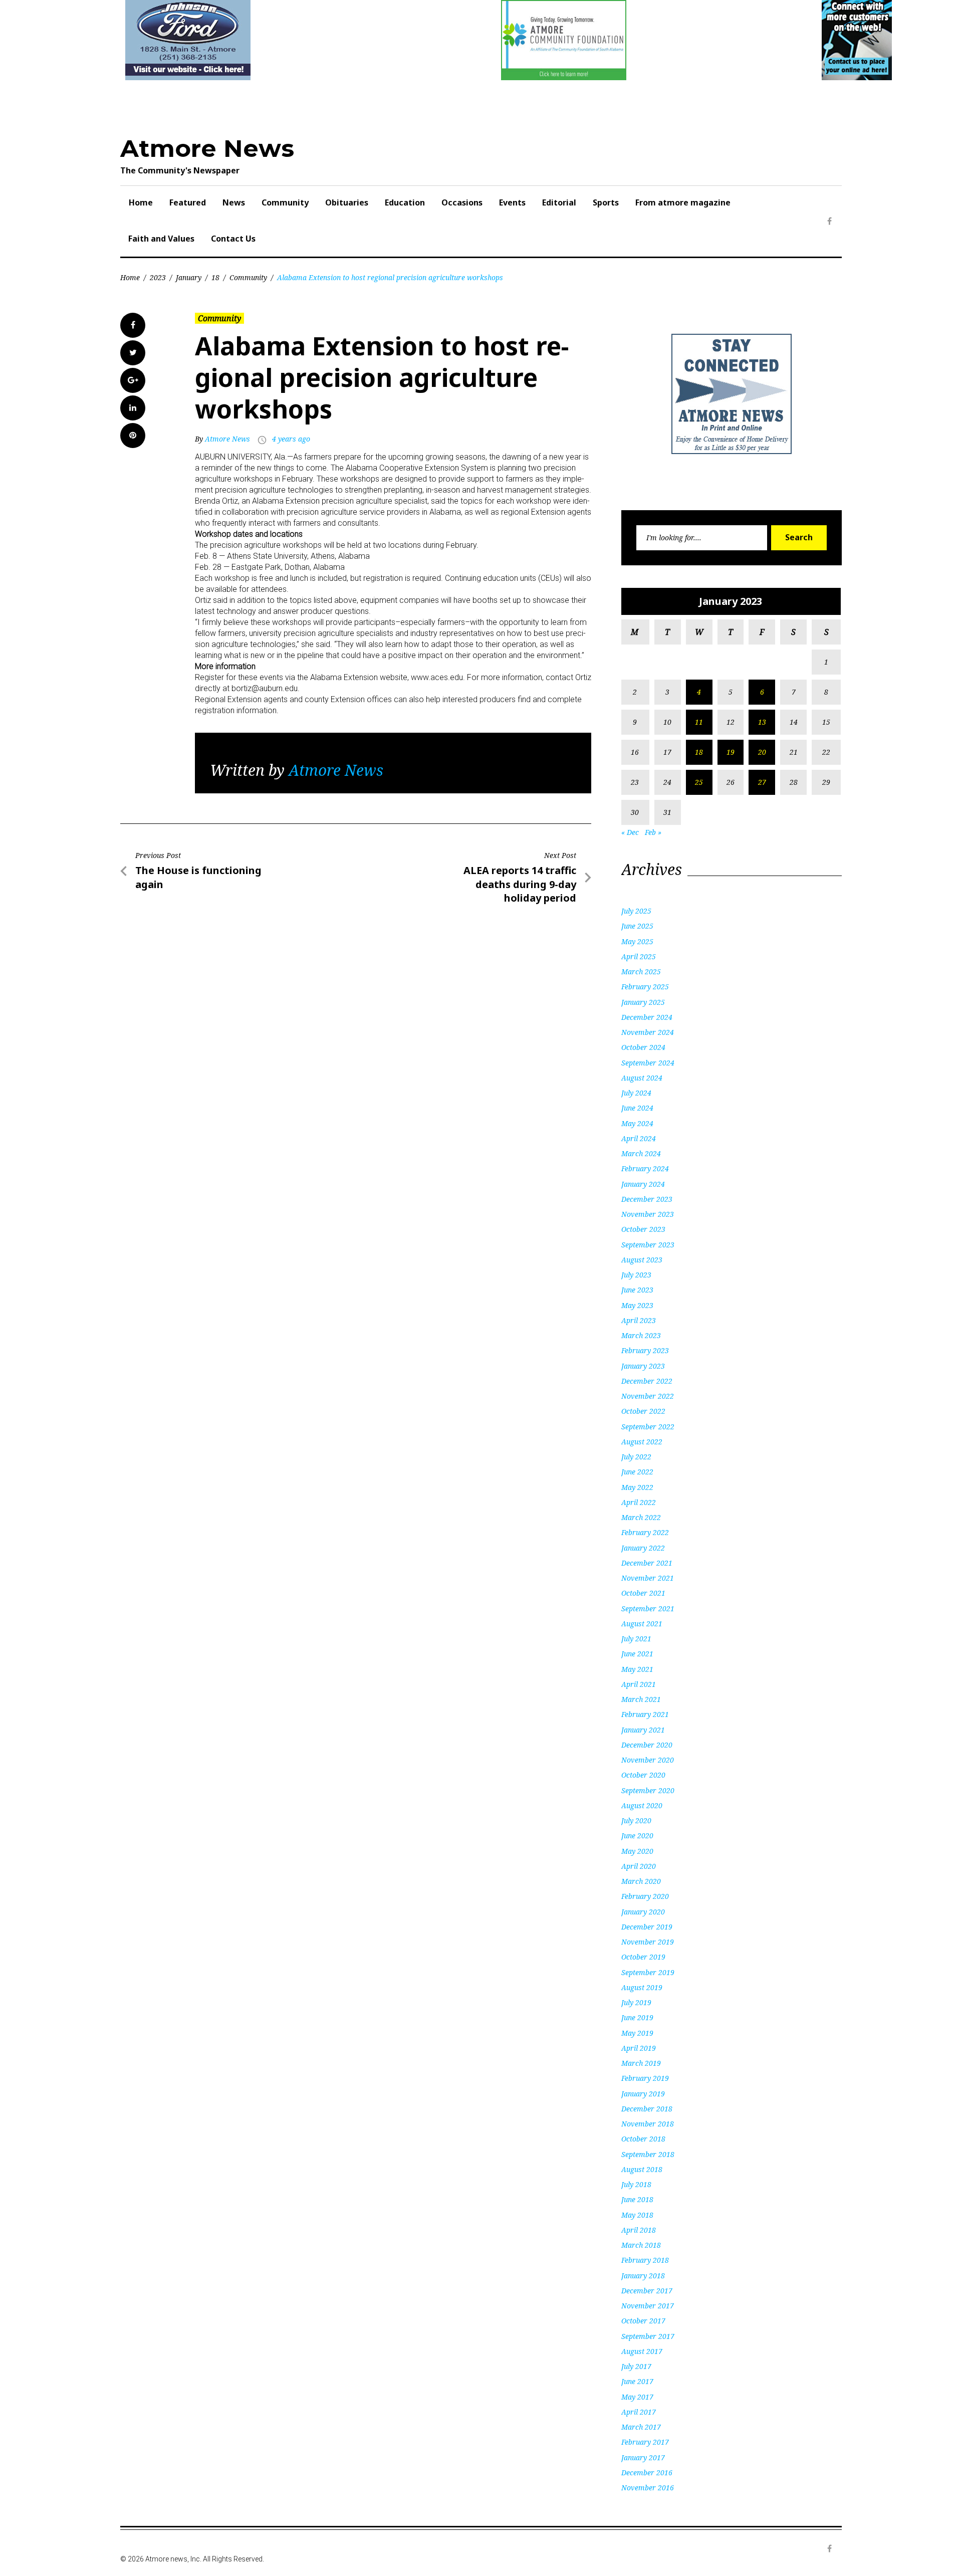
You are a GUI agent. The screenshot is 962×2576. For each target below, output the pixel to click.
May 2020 (637, 1851)
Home (141, 202)
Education (405, 202)
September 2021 (648, 1608)
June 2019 (637, 2017)
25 (699, 782)
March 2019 (641, 2063)
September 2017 (648, 2336)
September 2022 (648, 1427)
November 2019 (648, 1942)
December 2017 (647, 2291)
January (189, 277)
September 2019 (648, 1972)
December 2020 (647, 1745)
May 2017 (637, 2397)
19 (731, 752)
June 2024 (637, 1108)
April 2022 (639, 1502)
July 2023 (636, 1275)
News (234, 202)
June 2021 (637, 1654)
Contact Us (233, 239)
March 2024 (641, 1153)
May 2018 (637, 2215)
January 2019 (643, 2094)
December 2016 (647, 2473)
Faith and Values (161, 239)
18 (215, 277)
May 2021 (637, 1669)
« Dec (630, 832)
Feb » (653, 832)
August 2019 (642, 1987)
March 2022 (641, 1517)
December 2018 (647, 2109)
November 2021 (648, 1578)
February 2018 (645, 2260)
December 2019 (647, 1927)
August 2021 (642, 1624)
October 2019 (643, 1957)
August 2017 (642, 2351)
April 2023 (639, 1320)
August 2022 (642, 1442)
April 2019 (639, 2048)
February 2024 (645, 1168)
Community (285, 202)
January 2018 (643, 2276)
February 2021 (645, 1714)
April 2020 (639, 1866)
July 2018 (636, 2184)
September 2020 (648, 1790)
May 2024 (637, 1123)
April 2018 (639, 2230)
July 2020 (636, 1820)
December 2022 (647, 1381)
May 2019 (637, 2033)
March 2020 (641, 1881)
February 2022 (645, 1532)
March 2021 (641, 1699)
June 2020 (637, 1836)
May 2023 (637, 1305)
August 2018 (642, 2169)
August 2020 (642, 1805)
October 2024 (643, 1047)
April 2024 (639, 1138)
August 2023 (642, 1260)
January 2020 (643, 1912)
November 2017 (648, 2306)
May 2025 (637, 941)
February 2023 (645, 1350)
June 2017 (637, 2381)
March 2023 (641, 1335)
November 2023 (648, 1214)
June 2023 (637, 1290)
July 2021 (636, 1639)
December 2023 (647, 1199)
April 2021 (639, 1684)
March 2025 (641, 972)
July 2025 (636, 911)
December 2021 (647, 1563)
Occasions (462, 202)
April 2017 (639, 2412)
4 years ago (291, 439)
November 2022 (648, 1396)
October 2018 (643, 2139)
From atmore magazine (683, 202)
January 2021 (643, 1730)
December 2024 (647, 1017)
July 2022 (636, 1457)
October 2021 (643, 1593)
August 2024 (642, 1078)
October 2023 (643, 1229)
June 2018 (637, 2199)
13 (762, 722)
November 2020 (648, 1760)
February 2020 (645, 1896)
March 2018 (641, 2245)
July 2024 (636, 1093)
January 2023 (643, 1366)
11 (699, 722)
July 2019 (636, 2002)
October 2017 (643, 2321)
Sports (606, 202)
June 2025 (637, 926)
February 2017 (645, 2442)
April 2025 (639, 956)
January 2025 (643, 1002)
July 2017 (636, 2366)
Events (512, 202)
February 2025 (645, 987)
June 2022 (637, 1472)
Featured (188, 202)
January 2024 (643, 1184)
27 (762, 782)
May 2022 (637, 1487)
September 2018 (648, 2154)
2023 (158, 277)
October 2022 (643, 1411)
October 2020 (643, 1775)
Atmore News (207, 148)
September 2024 (648, 1063)
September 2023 (648, 1245)
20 (762, 752)
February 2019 (645, 2078)
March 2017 (641, 2427)
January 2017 (643, 2457)
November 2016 (648, 2488)
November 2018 (648, 2124)
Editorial (559, 202)
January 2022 (643, 1548)
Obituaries (347, 202)
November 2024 (648, 1032)
